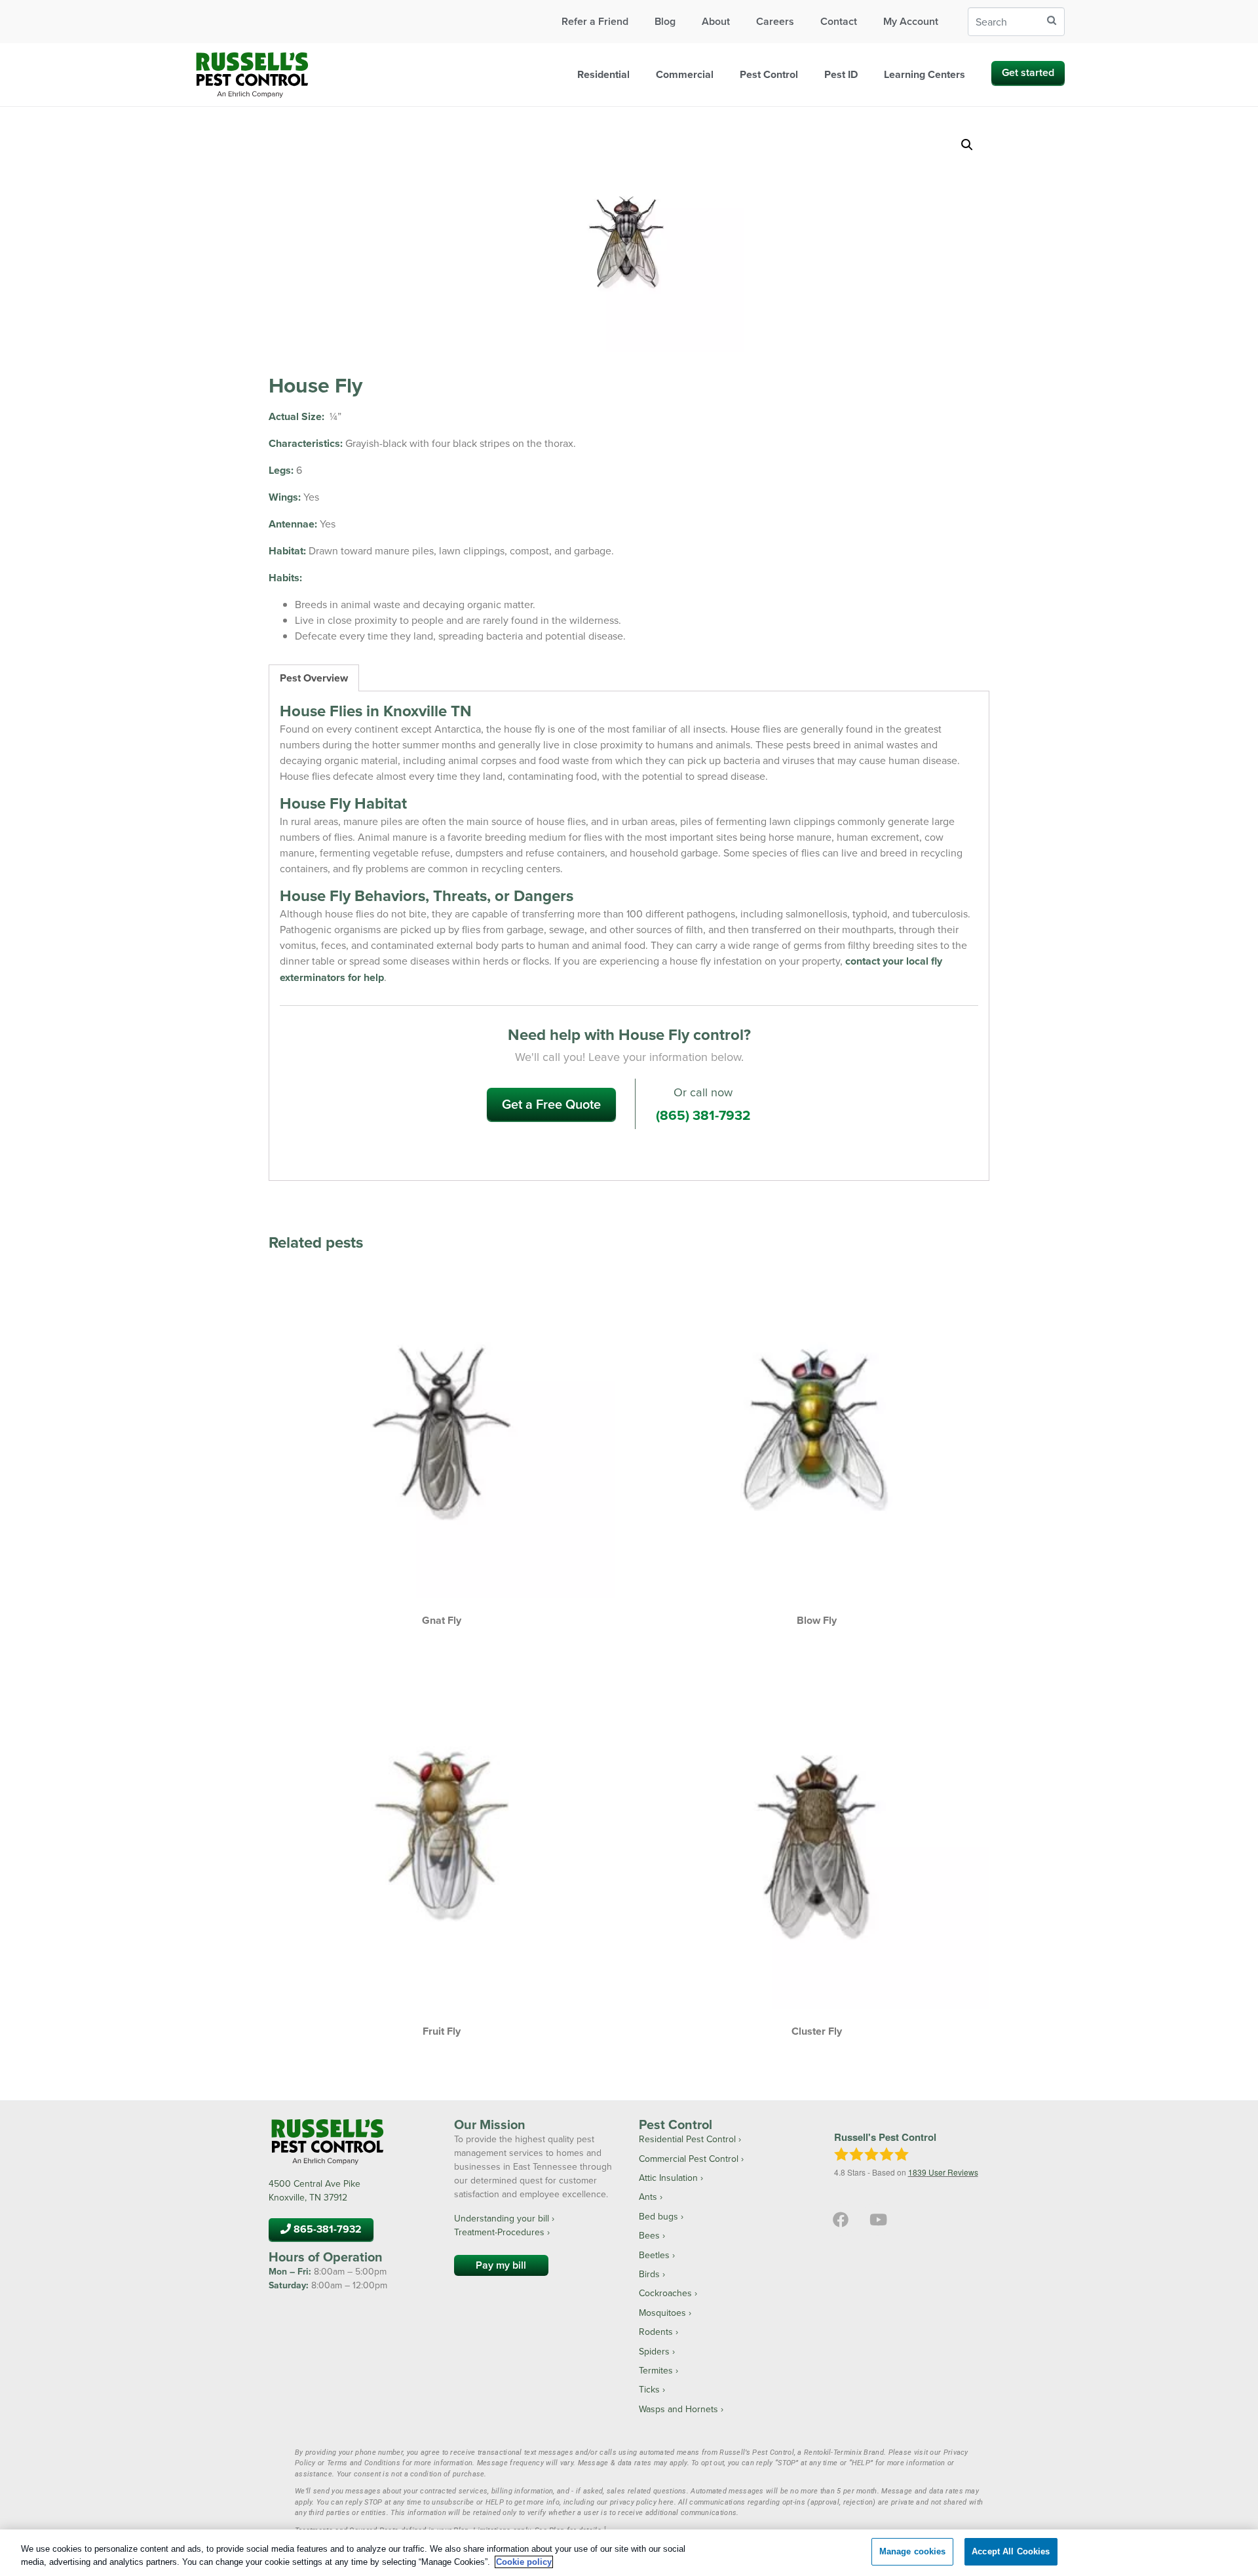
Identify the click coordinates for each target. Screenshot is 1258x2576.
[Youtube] (877, 2220)
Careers (775, 21)
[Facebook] (841, 2220)
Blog (665, 21)
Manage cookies (913, 2551)
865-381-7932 (326, 2229)
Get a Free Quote (551, 1104)
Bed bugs (658, 2216)
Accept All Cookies (1011, 2551)
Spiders (654, 2351)
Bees (649, 2235)
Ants (648, 2197)
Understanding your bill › (504, 2218)
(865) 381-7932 (703, 1115)
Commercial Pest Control (689, 2159)
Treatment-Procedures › (502, 2232)
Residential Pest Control (687, 2139)
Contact (839, 21)
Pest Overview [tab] (314, 678)
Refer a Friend (595, 21)
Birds (649, 2274)
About (716, 21)
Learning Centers (924, 74)
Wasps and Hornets (678, 2409)
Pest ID (841, 74)
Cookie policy (524, 2562)
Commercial (685, 74)
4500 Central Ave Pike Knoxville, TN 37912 (314, 2190)
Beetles (654, 2255)
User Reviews (943, 2172)
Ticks (649, 2389)
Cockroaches (665, 2293)
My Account (911, 21)
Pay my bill (501, 2265)
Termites (656, 2370)
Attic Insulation (668, 2178)
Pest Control (769, 74)
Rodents (656, 2332)
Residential (603, 74)
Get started (1028, 72)
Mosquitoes (662, 2313)
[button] (967, 145)
